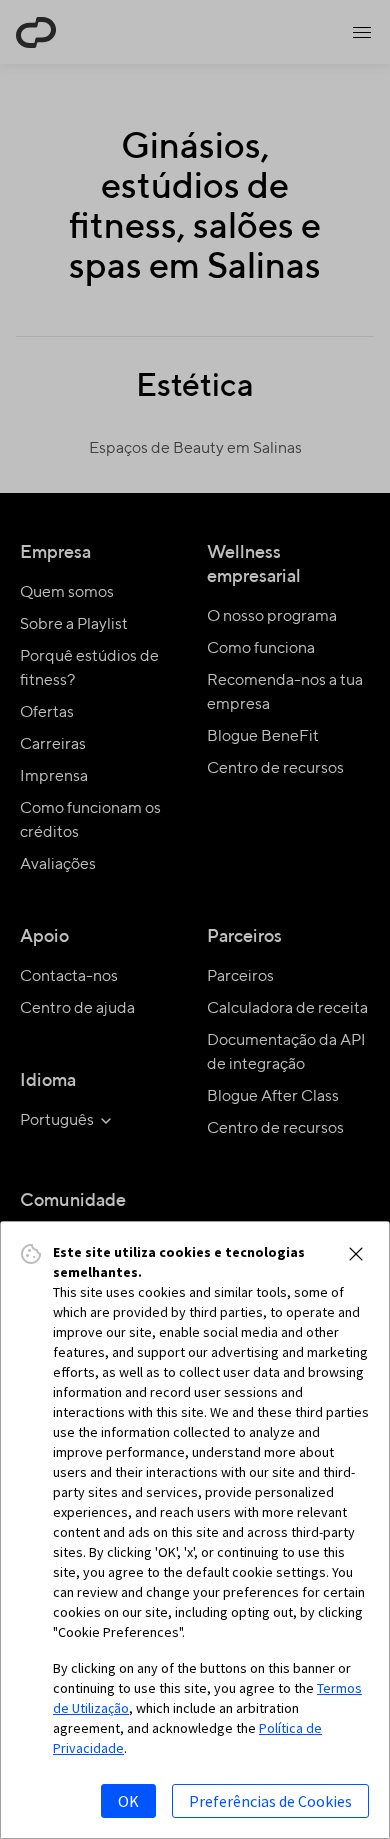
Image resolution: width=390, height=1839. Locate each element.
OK (128, 1801)
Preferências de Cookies (270, 1801)
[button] (356, 1254)
